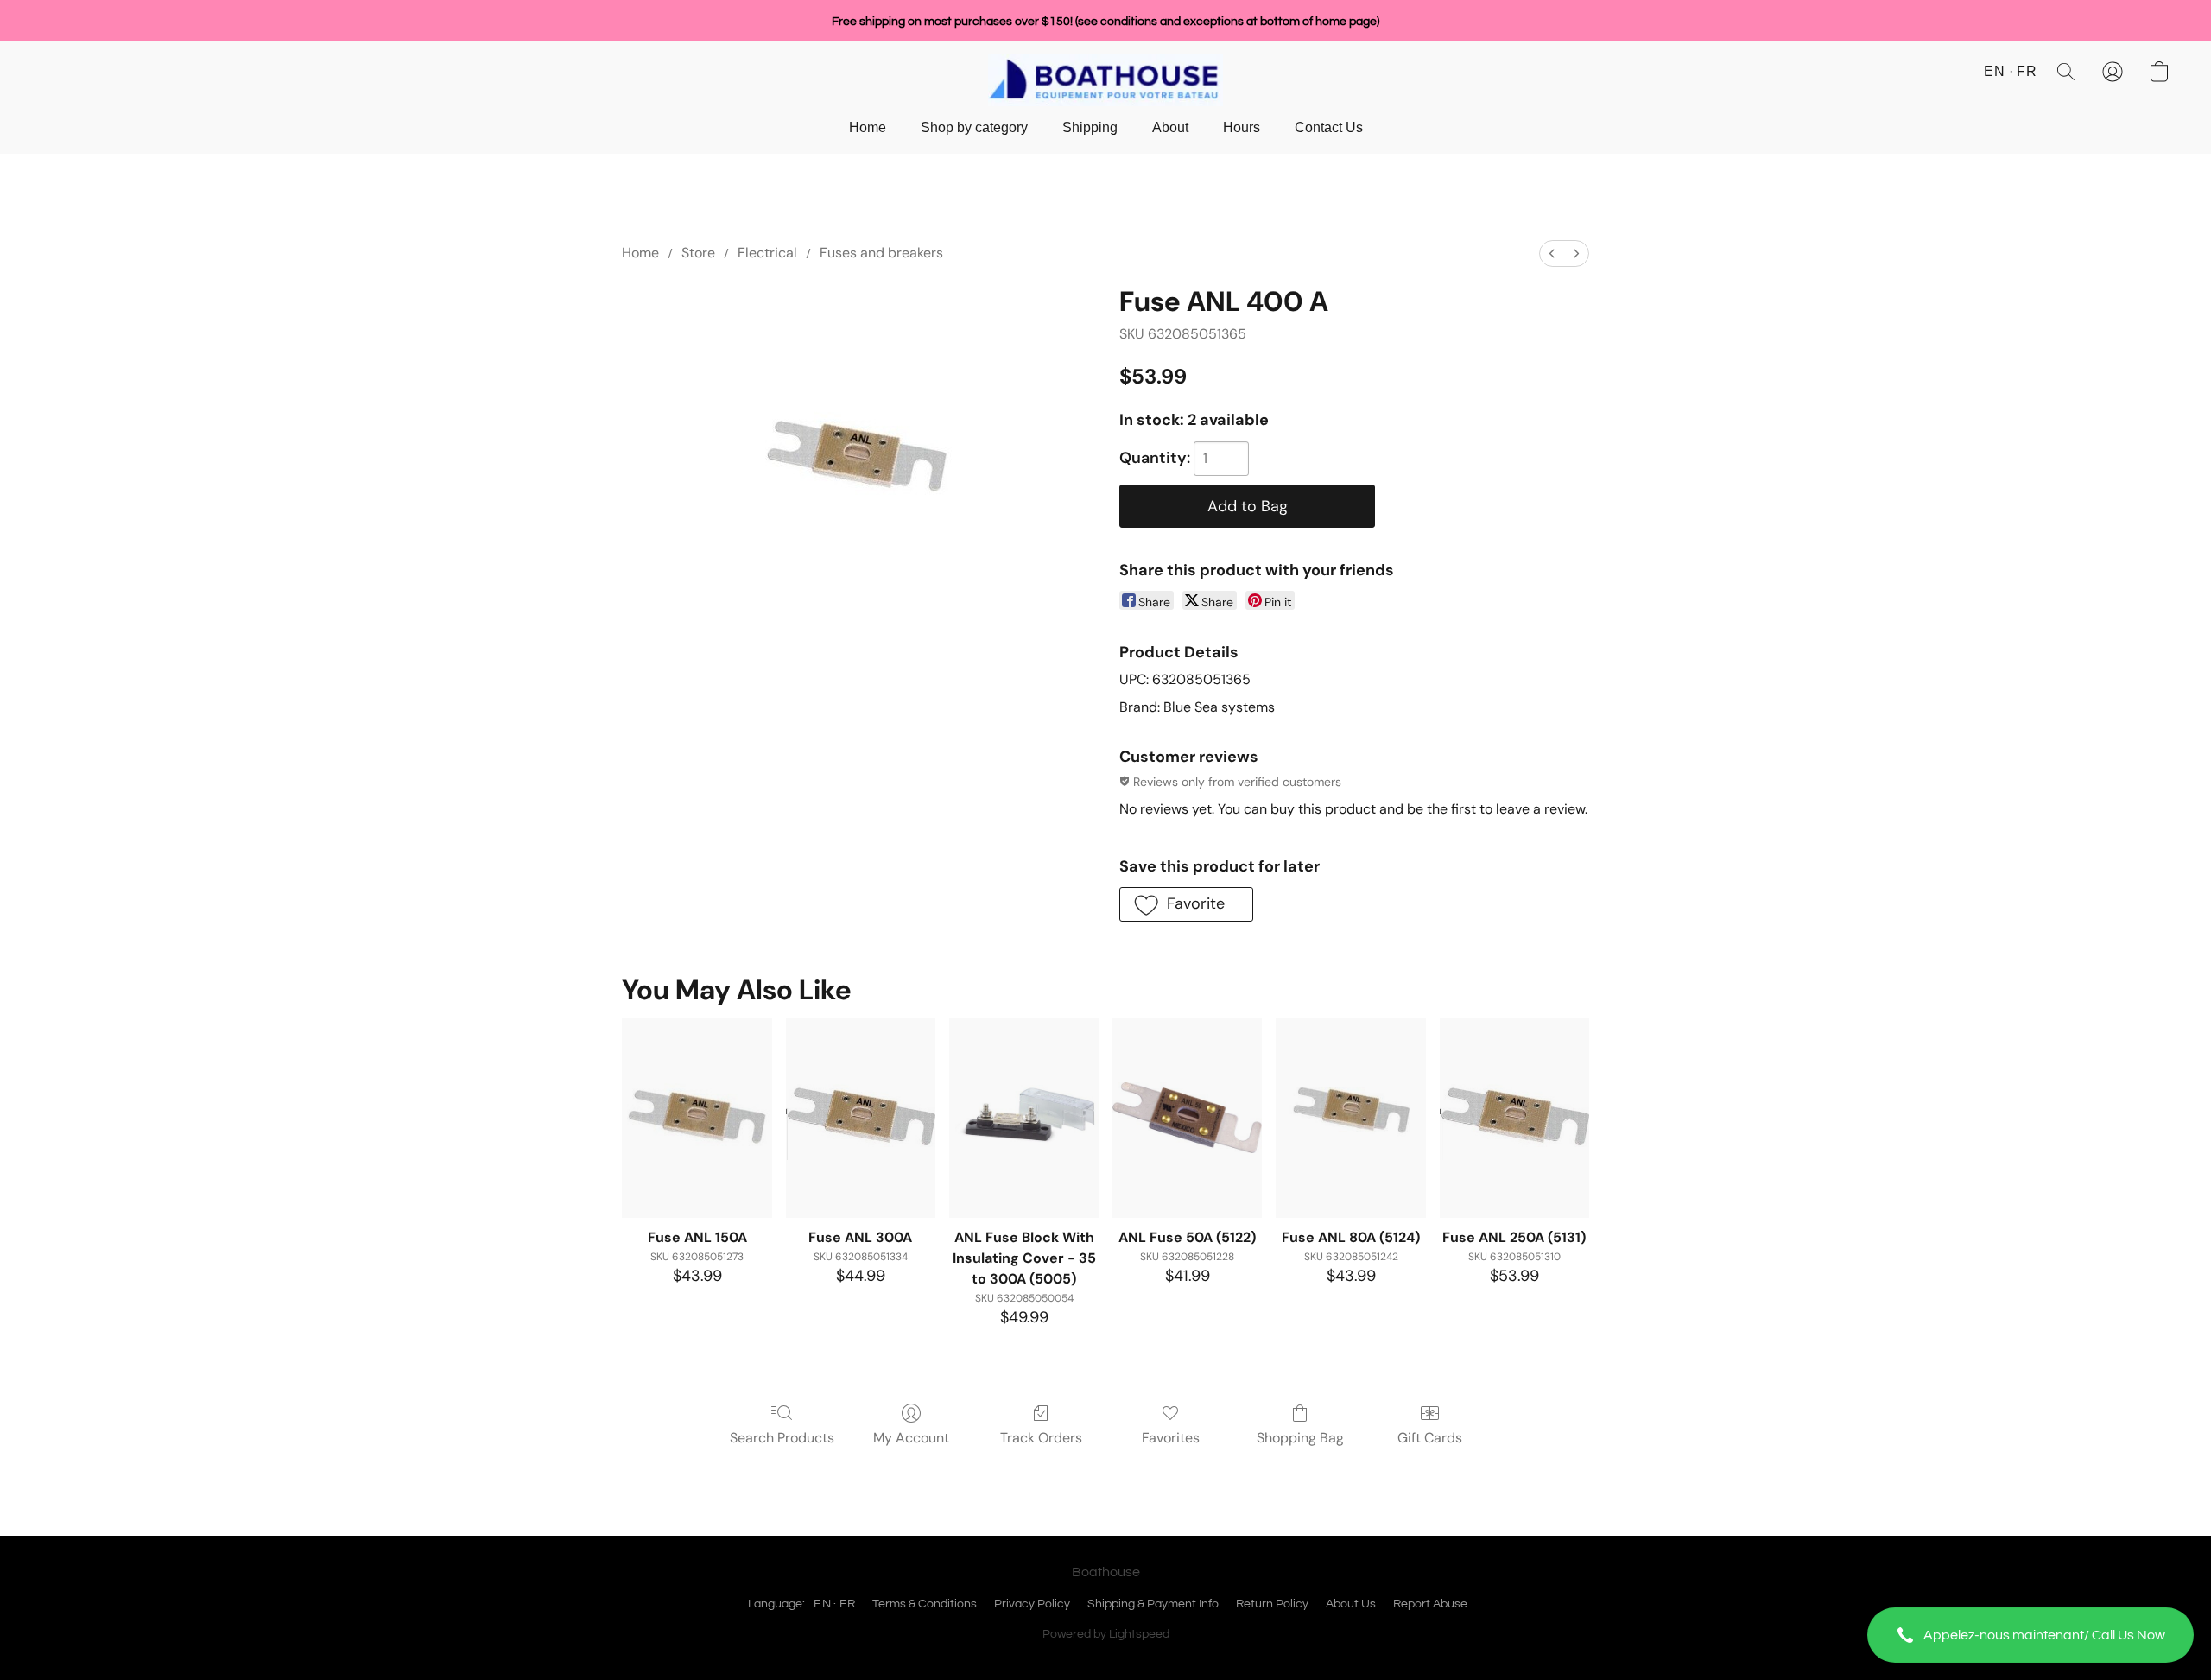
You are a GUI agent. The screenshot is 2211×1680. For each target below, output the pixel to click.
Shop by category (974, 127)
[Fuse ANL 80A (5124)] (1350, 1118)
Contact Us (1329, 127)
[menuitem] (1552, 254)
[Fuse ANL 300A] (861, 1118)
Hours (1242, 127)
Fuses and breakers (881, 253)
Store (698, 253)
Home (868, 127)
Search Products (782, 1438)
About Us (1351, 1604)
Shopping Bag (1300, 1438)
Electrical (767, 253)
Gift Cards (1430, 1438)
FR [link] (847, 1604)
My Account (911, 1438)
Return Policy (1272, 1604)
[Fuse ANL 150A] (697, 1118)
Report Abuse (1430, 1604)
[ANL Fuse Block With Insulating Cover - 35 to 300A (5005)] (1024, 1118)
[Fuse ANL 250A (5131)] (1514, 1118)
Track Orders (1041, 1438)
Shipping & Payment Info (1153, 1604)
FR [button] (2027, 71)
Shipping (1090, 127)
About (1170, 127)
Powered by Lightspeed (1106, 1634)
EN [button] (1994, 71)
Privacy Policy (1032, 1604)
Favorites (1171, 1438)
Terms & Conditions (925, 1604)
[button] (2030, 1635)
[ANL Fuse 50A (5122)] (1187, 1118)
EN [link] (822, 1604)
